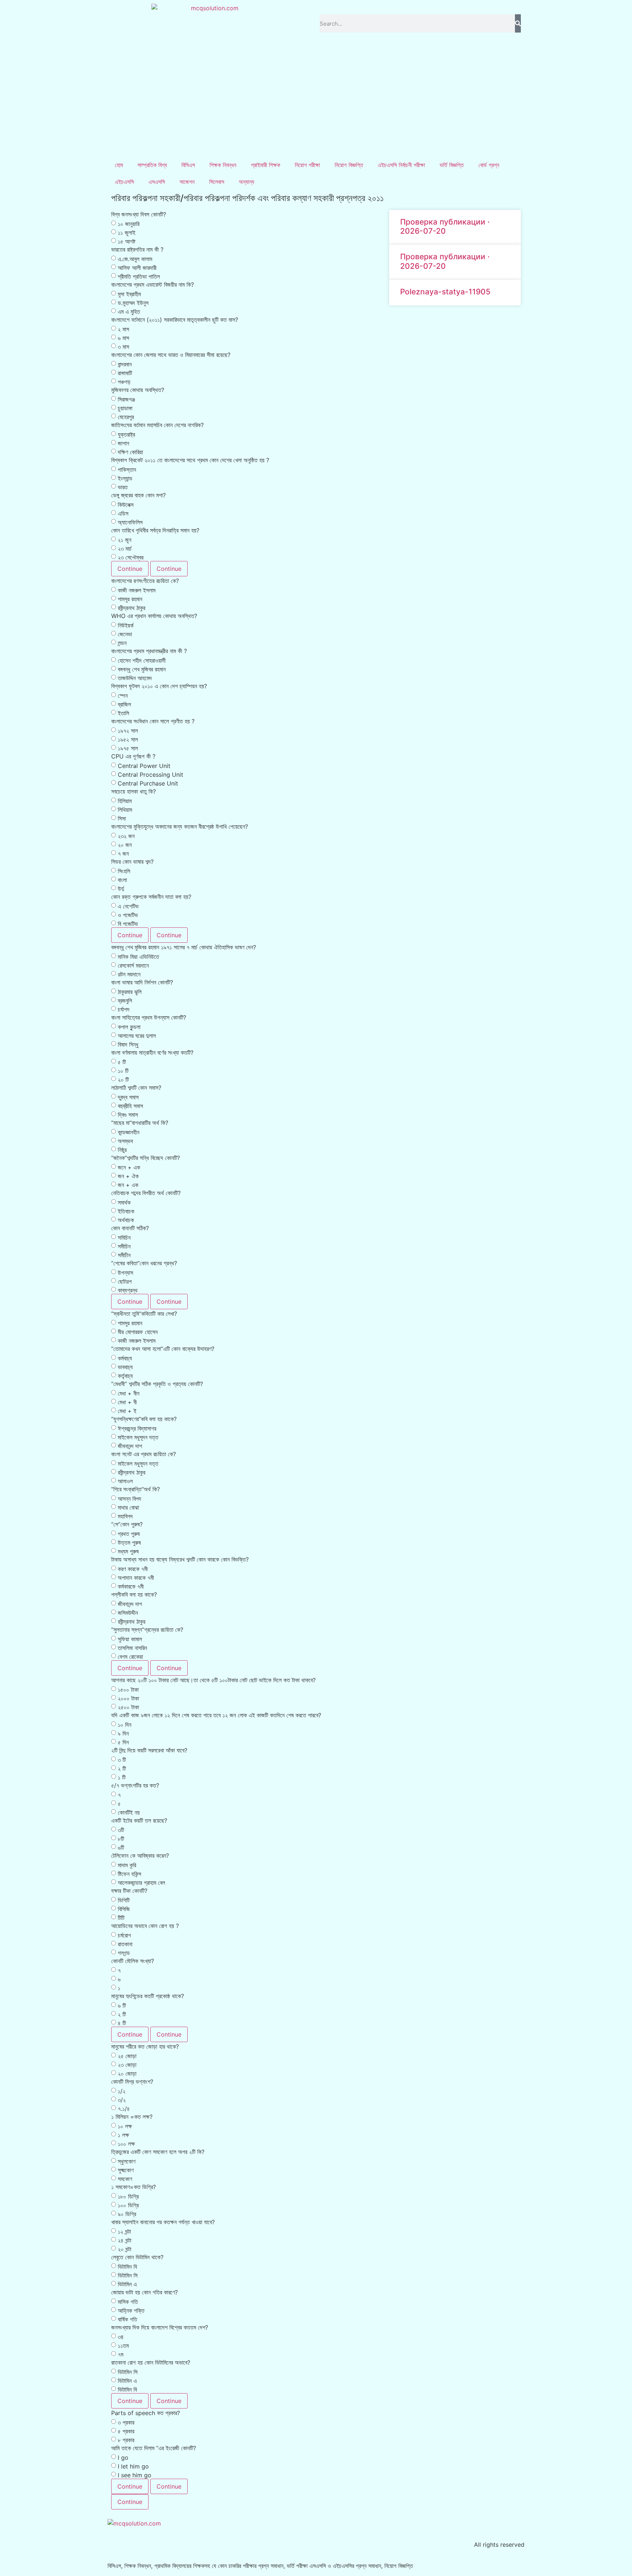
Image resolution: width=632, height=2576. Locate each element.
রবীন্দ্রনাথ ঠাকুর (131, 608)
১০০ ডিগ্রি (128, 2205)
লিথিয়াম (125, 810)
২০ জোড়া (127, 2074)
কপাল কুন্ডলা (129, 1027)
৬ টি (122, 2006)
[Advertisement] (316, 102)
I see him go (135, 2475)
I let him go (133, 2466)
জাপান (123, 443)
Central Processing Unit (151, 775)
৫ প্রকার (126, 2431)
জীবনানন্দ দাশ (130, 1446)
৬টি (121, 1848)
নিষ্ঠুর (122, 1150)
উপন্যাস (125, 1273)
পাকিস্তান (127, 470)
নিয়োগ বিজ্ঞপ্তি (349, 165)
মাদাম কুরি (127, 1865)
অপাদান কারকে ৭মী (136, 1578)
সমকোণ (125, 2179)
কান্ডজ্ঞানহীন (129, 1132)
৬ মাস (123, 338)
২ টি (122, 1769)
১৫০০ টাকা (128, 1690)
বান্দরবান (125, 364)
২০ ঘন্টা (125, 2249)
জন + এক (128, 1185)
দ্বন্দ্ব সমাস (128, 1097)
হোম (119, 165)
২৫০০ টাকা (128, 1707)
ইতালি (123, 713)
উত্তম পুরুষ (129, 1543)
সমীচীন (124, 1255)
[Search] (518, 23)
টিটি (121, 1918)
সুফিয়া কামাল (130, 1639)
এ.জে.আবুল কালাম (135, 259)
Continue (130, 569)
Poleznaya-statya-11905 (445, 292)
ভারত (123, 487)
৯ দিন (123, 1733)
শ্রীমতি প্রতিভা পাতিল (139, 276)
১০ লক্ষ (125, 2126)
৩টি (121, 1830)
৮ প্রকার (126, 2440)
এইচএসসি (124, 182)
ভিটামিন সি (128, 2275)
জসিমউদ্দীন (128, 1613)
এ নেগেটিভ (128, 906)
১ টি (122, 1777)
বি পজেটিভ (128, 924)
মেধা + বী (127, 1402)
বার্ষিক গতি (127, 2319)
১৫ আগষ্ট (127, 241)
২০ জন (125, 845)
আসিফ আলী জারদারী (137, 268)
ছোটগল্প (125, 1281)
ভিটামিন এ (127, 2284)
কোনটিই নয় (129, 1812)
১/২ (122, 2091)
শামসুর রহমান (130, 599)
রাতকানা (125, 1944)
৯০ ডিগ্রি (127, 2214)
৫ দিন (123, 1742)
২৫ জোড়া (127, 2056)
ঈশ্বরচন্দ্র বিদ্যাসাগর (137, 1428)
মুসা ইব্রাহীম (129, 294)
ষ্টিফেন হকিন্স (129, 1874)
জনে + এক (129, 1167)
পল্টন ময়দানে (129, 974)
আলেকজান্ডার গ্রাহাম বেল (141, 1883)
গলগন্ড (124, 1953)
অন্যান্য (247, 182)
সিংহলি (124, 871)
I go (123, 2458)
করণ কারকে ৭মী (133, 1569)
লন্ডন (122, 643)
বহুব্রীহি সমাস (130, 1106)
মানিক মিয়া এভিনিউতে (138, 957)
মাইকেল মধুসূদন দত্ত (138, 1437)
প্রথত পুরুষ (129, 1534)
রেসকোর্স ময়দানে (133, 965)
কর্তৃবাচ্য (125, 1376)
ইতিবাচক (126, 1211)
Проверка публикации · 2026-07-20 (445, 226)
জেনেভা (125, 634)
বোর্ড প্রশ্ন (489, 165)
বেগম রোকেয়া (130, 1657)
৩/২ (122, 2100)
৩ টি (122, 1760)
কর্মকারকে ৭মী (131, 1586)
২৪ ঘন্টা (125, 2240)
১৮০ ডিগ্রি (128, 2196)
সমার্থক (124, 1202)
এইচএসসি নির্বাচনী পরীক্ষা (401, 165)
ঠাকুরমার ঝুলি (130, 992)
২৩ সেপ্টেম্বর (131, 557)
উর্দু (121, 889)
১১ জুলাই (127, 233)
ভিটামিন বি (127, 2267)
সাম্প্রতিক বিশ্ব (152, 165)
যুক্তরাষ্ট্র (126, 434)
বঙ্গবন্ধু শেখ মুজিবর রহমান (142, 669)
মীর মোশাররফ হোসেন (138, 1332)
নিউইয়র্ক (126, 625)
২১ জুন (125, 540)
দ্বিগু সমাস (128, 1115)
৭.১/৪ (124, 2109)
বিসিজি (124, 1909)
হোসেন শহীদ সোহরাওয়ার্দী (142, 660)
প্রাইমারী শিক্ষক (266, 165)
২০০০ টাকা (128, 1698)
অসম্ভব (125, 1141)
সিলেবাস (217, 182)
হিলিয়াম (125, 801)
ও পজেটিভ (128, 915)
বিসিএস (188, 165)
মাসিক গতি (128, 2302)
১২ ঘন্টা (124, 2232)
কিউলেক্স (126, 505)
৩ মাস (123, 347)
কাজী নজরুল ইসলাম (137, 590)
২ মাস (123, 329)
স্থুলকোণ (127, 2161)
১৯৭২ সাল (128, 731)
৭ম (121, 2354)
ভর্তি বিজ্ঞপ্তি (452, 165)
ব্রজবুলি (125, 1001)
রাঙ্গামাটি (125, 373)
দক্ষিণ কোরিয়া (130, 452)
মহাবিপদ (125, 1516)
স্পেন (123, 696)
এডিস (123, 513)
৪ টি (122, 2023)
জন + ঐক (128, 1176)
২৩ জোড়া (127, 2065)
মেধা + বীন (129, 1393)
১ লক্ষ (123, 2135)
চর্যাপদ (124, 1009)
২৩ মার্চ (125, 549)
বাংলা (122, 880)
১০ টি (123, 1071)
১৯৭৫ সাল (128, 748)
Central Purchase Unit (148, 783)
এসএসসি (157, 182)
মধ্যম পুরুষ (128, 1551)
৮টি (121, 1839)
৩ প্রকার (126, 2422)
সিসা (122, 818)
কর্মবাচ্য (125, 1358)
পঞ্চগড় (124, 382)
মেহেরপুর (126, 417)
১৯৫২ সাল (128, 739)
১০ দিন (125, 1725)
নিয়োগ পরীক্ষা (307, 165)
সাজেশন (187, 182)
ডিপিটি (124, 1900)
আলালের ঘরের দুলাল (137, 1036)
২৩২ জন (126, 836)
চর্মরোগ (124, 1935)
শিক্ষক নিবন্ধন (223, 165)
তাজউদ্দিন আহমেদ (135, 678)
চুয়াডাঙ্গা (125, 408)
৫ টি (122, 1062)
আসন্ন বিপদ (129, 1499)
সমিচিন (124, 1238)
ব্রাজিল (124, 704)
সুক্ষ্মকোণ (126, 2170)
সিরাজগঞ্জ (126, 399)
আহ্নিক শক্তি (131, 2311)
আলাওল (125, 1481)
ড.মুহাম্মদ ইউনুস (133, 303)
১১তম (123, 2346)
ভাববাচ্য (125, 1367)
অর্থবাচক (126, 1220)
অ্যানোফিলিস (130, 522)
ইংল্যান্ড (125, 478)
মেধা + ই (127, 1411)
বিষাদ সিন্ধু (128, 1044)
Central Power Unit (144, 766)
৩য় (121, 2337)
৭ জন (123, 854)
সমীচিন (124, 1246)
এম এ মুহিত (129, 312)
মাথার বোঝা (128, 1507)
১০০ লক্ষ (126, 2144)
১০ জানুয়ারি (129, 224)
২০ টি (123, 1080)
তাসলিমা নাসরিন (132, 1648)
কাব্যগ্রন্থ (128, 1290)
